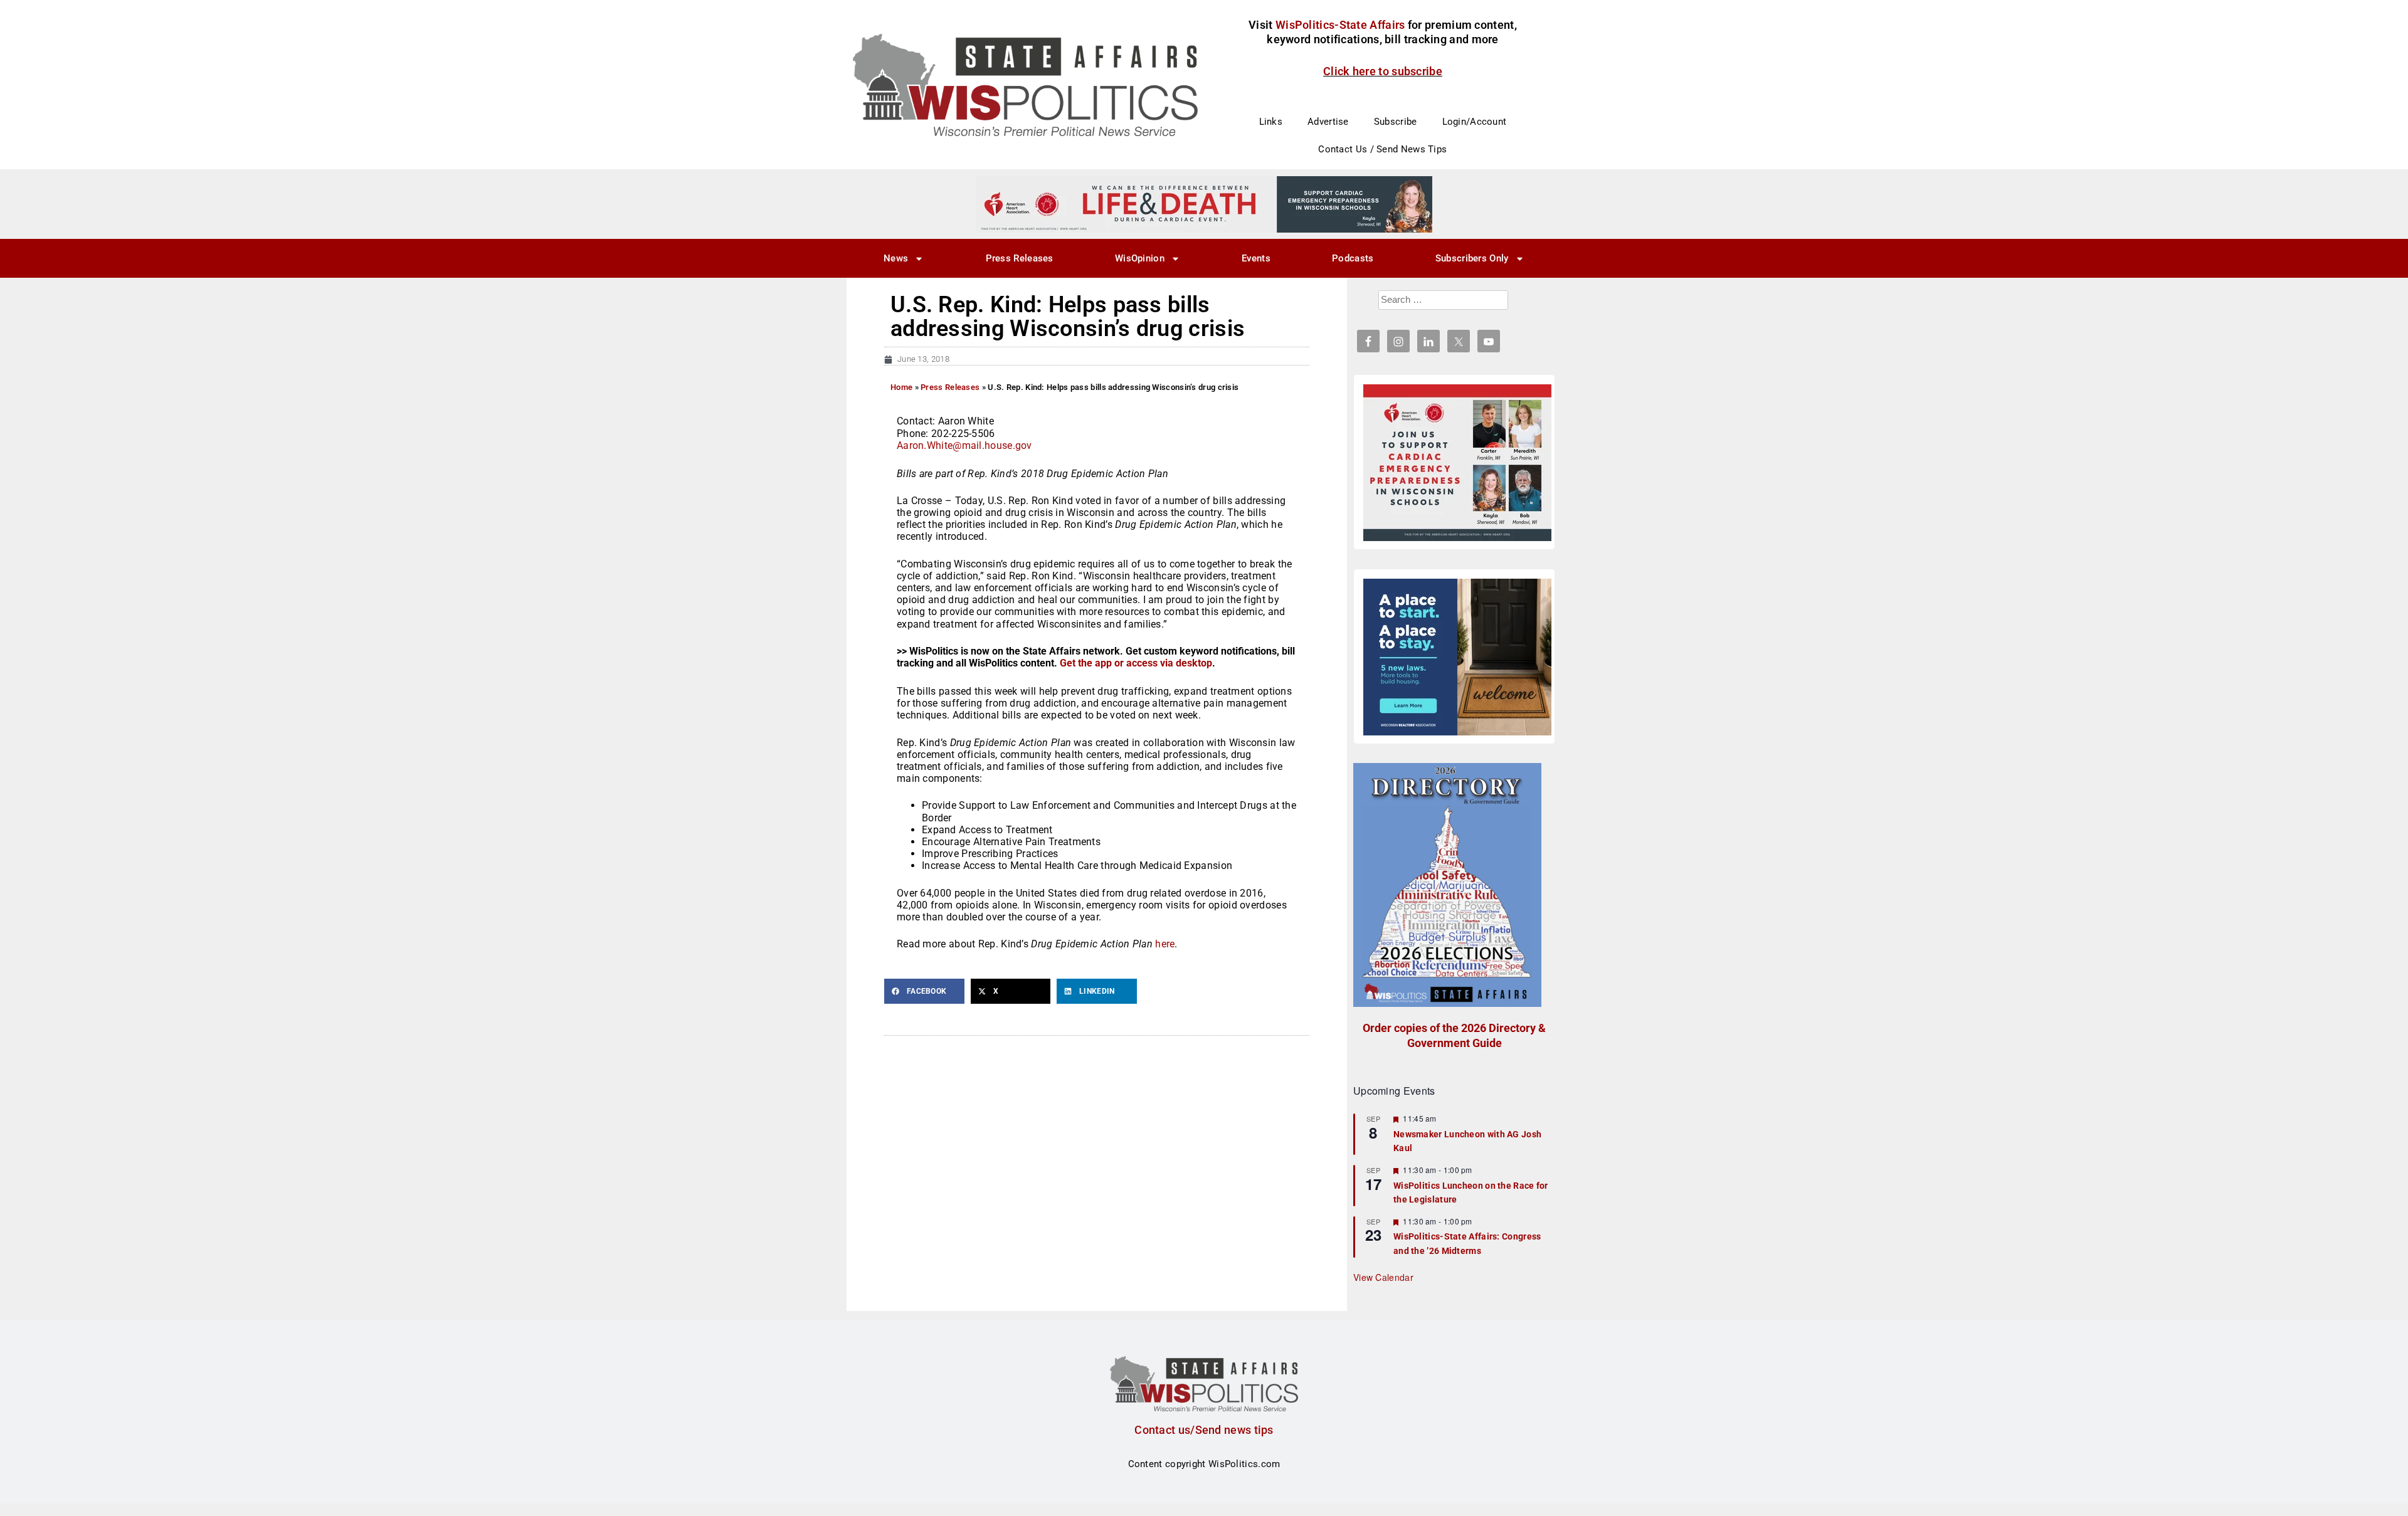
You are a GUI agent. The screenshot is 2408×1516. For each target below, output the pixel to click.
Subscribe (1396, 122)
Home (901, 387)
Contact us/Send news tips (1204, 1430)
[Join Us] (1457, 463)
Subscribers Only (1472, 258)
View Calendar (1383, 1277)
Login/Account (1475, 122)
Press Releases (1020, 258)
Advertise (1328, 122)
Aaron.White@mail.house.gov (964, 445)
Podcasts (1353, 258)
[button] (924, 991)
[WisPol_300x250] (1457, 657)
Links (1271, 122)
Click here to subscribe (1383, 71)
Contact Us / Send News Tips (1382, 149)
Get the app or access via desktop (1136, 663)
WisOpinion (1140, 258)
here (1165, 944)
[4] (1204, 204)
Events (1256, 258)
